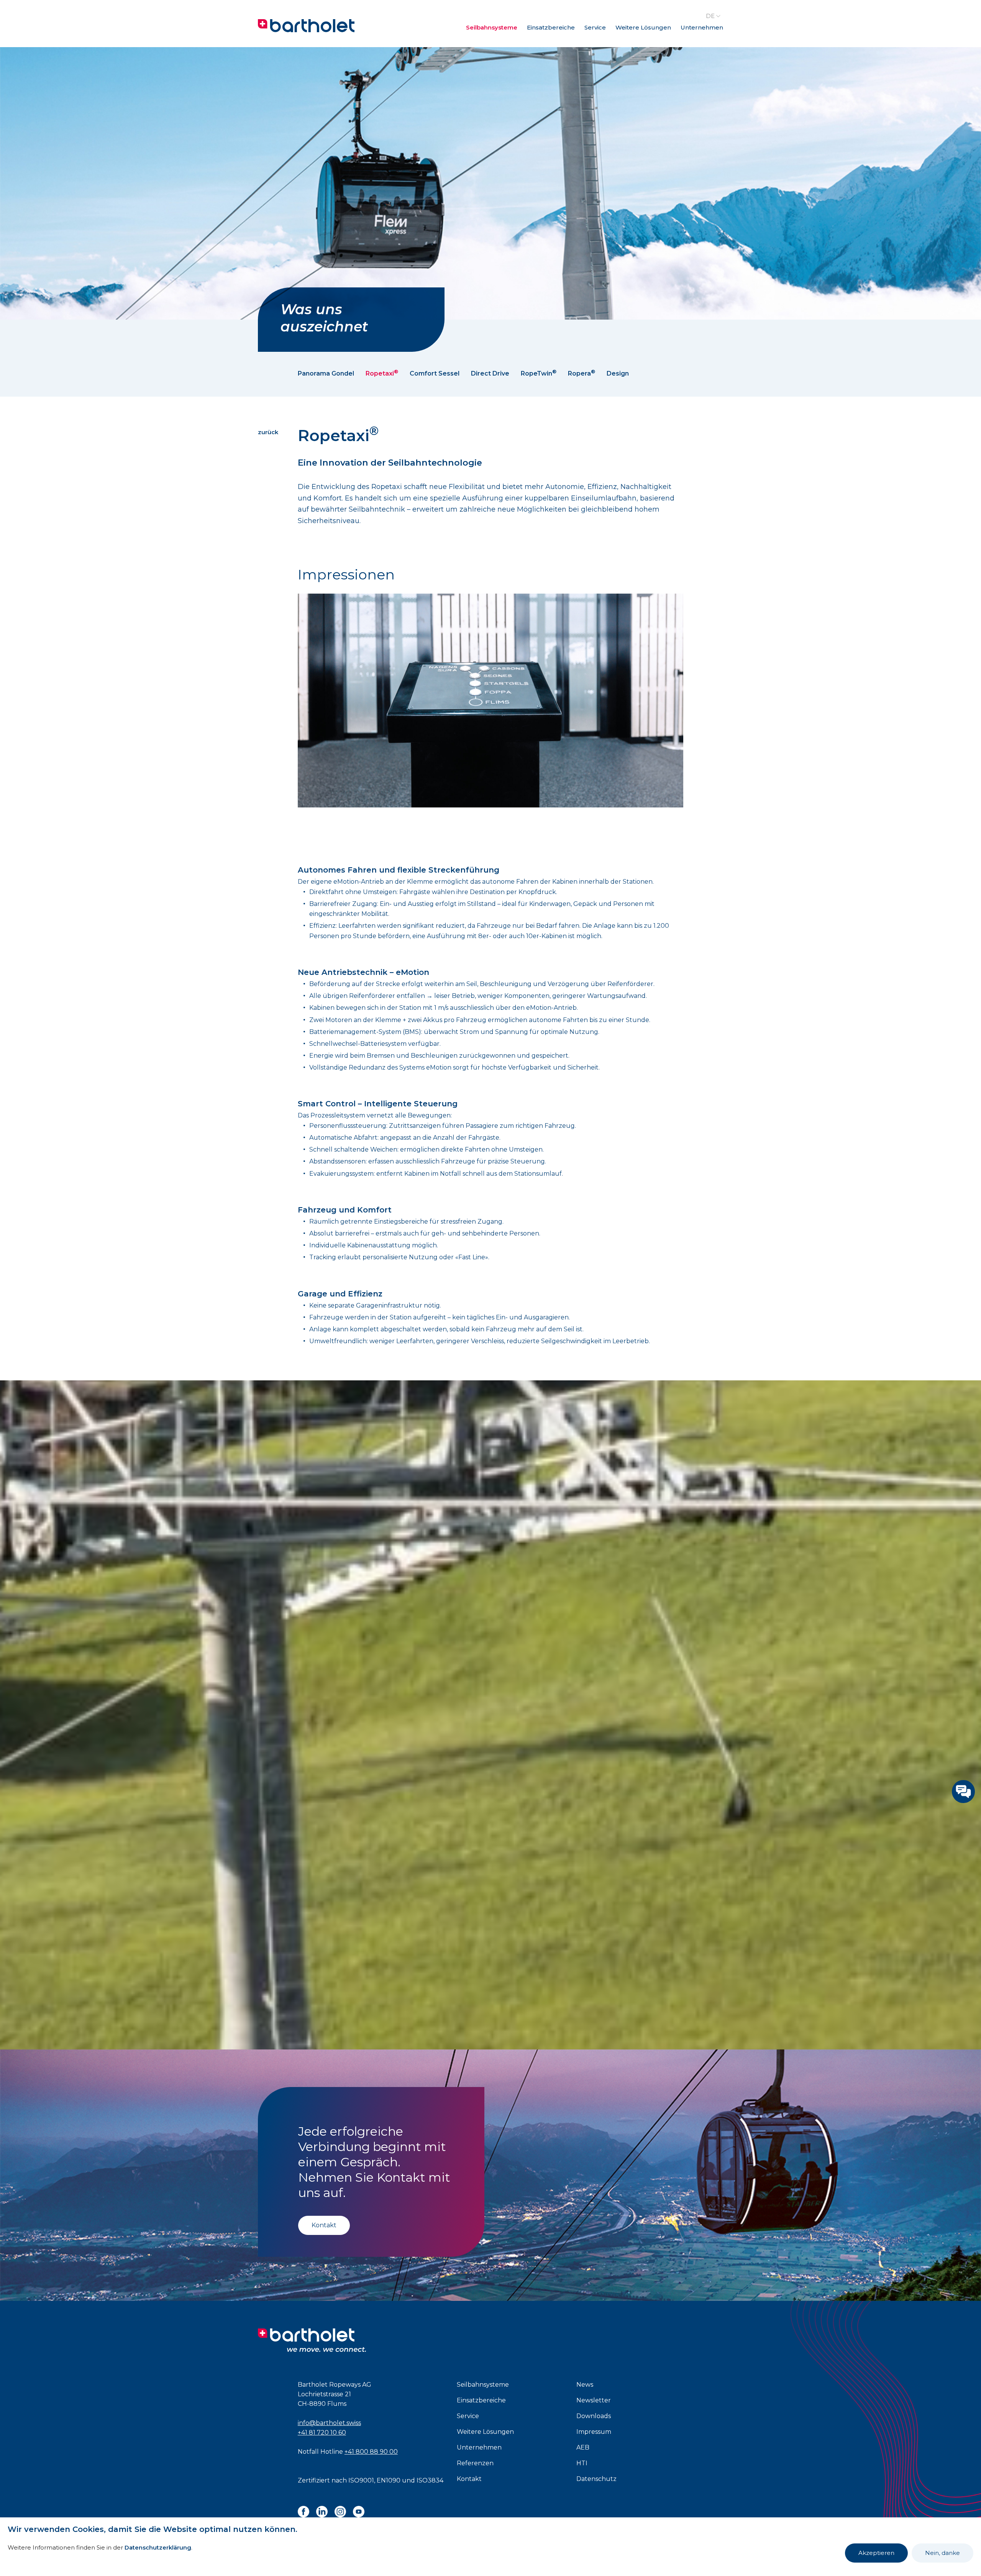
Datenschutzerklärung (158, 2547)
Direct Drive (490, 373)
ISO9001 (361, 2480)
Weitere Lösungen (643, 27)
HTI (582, 2463)
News (585, 2385)
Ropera (582, 373)
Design (618, 373)
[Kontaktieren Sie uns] (963, 1792)
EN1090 (389, 2480)
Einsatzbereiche (551, 27)
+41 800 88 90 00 (371, 2452)
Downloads (594, 2416)
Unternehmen (702, 27)
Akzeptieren (876, 2553)
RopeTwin (539, 373)
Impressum (594, 2432)
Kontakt (324, 2225)
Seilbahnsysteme (492, 27)
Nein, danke (942, 2553)
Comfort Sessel (435, 373)
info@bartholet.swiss (329, 2423)
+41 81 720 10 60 (322, 2432)
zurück (268, 432)
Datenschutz (596, 2479)
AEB (583, 2447)
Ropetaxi (382, 373)
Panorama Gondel (326, 373)
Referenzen (475, 2463)
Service (595, 27)
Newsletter (594, 2400)
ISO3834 (430, 2480)
